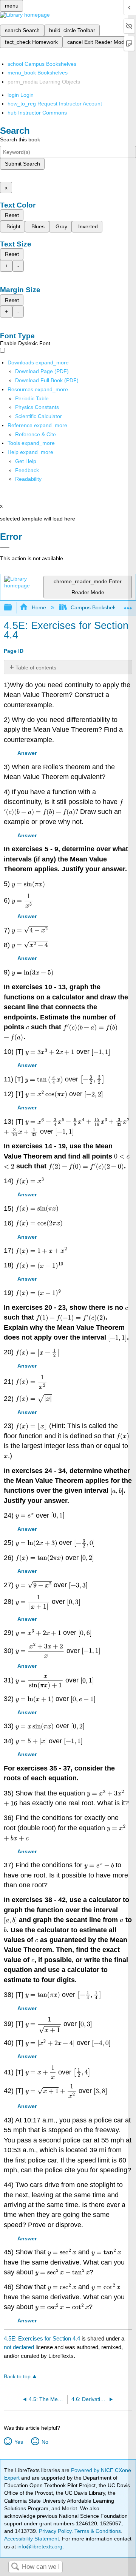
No (45, 2442)
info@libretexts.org (39, 2547)
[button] (27, 470)
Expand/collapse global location (128, 605)
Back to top (17, 2377)
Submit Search (22, 164)
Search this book (20, 139)
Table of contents (36, 668)
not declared (20, 2347)
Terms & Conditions (98, 2531)
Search (15, 2567)
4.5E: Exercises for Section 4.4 (42, 2338)
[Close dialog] (5, 547)
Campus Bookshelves (97, 607)
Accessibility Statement (32, 2539)
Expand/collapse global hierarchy (13, 608)
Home (39, 607)
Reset (12, 215)
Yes (19, 2442)
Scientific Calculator (39, 416)
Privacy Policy (55, 2531)
